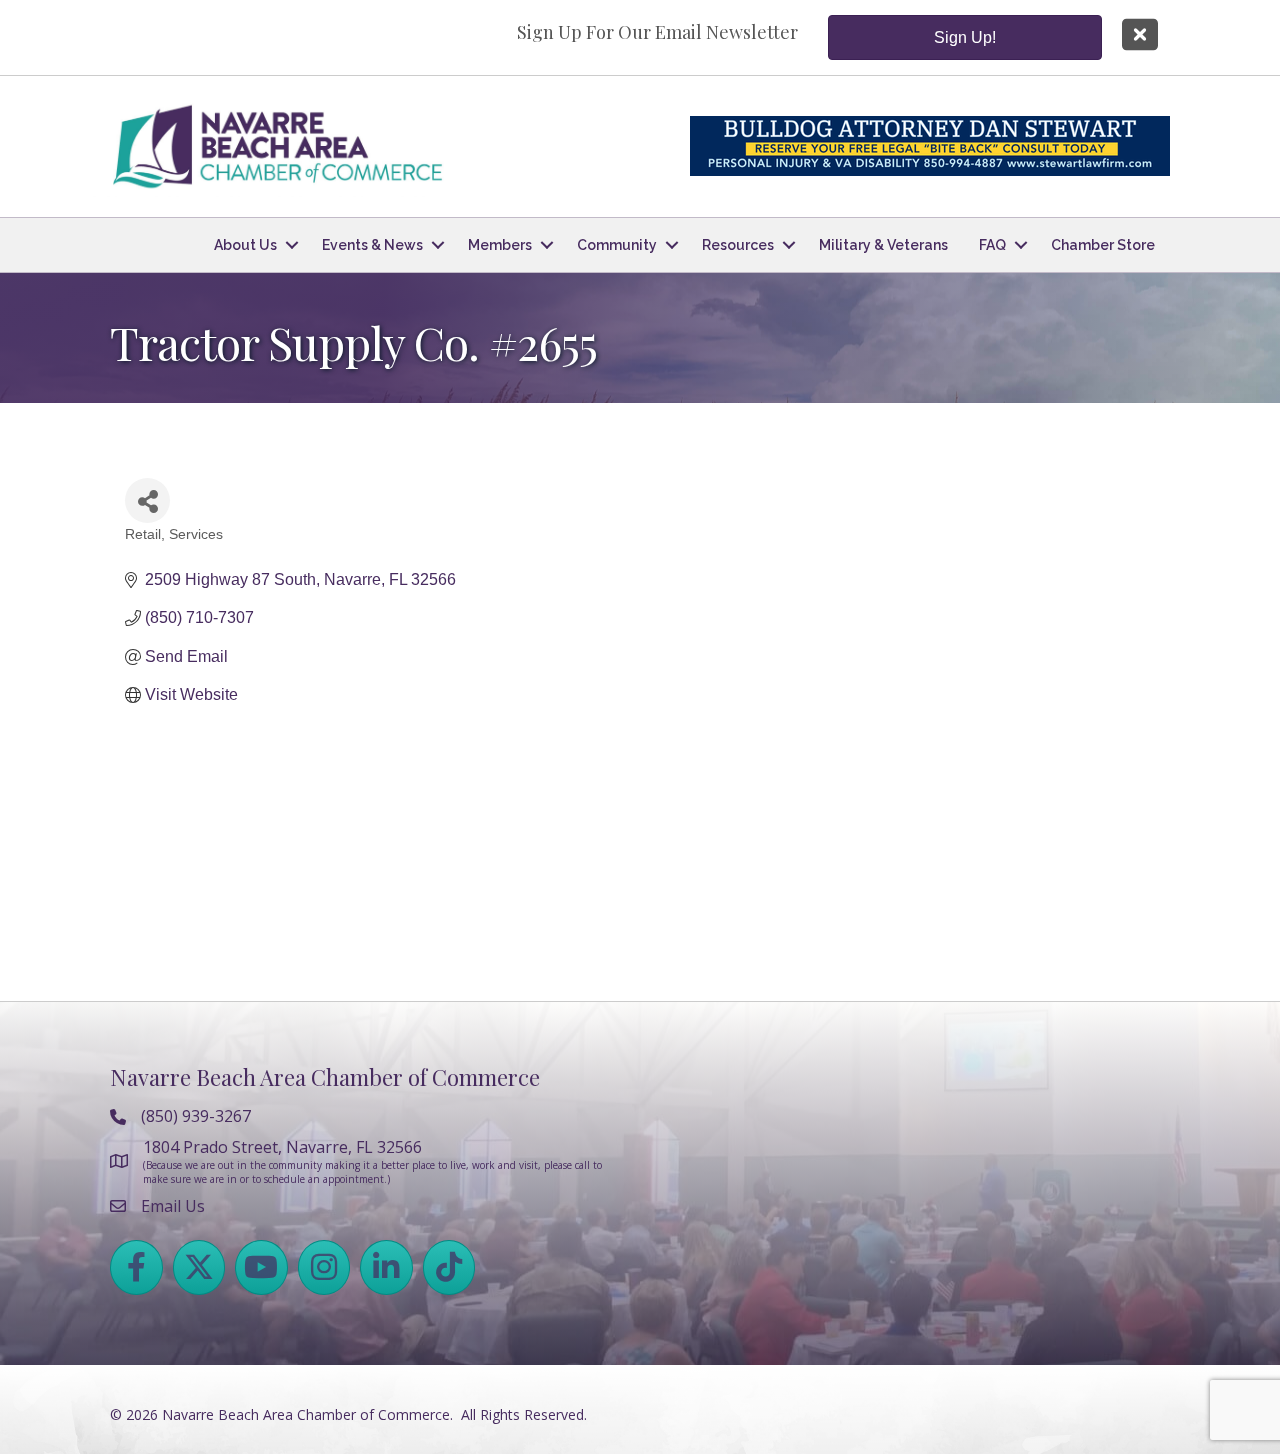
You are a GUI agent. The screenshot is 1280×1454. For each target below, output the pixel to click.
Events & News (372, 245)
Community (617, 245)
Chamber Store (1103, 245)
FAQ (992, 245)
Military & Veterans (883, 245)
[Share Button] (147, 500)
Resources (738, 245)
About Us (245, 245)
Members (500, 245)
